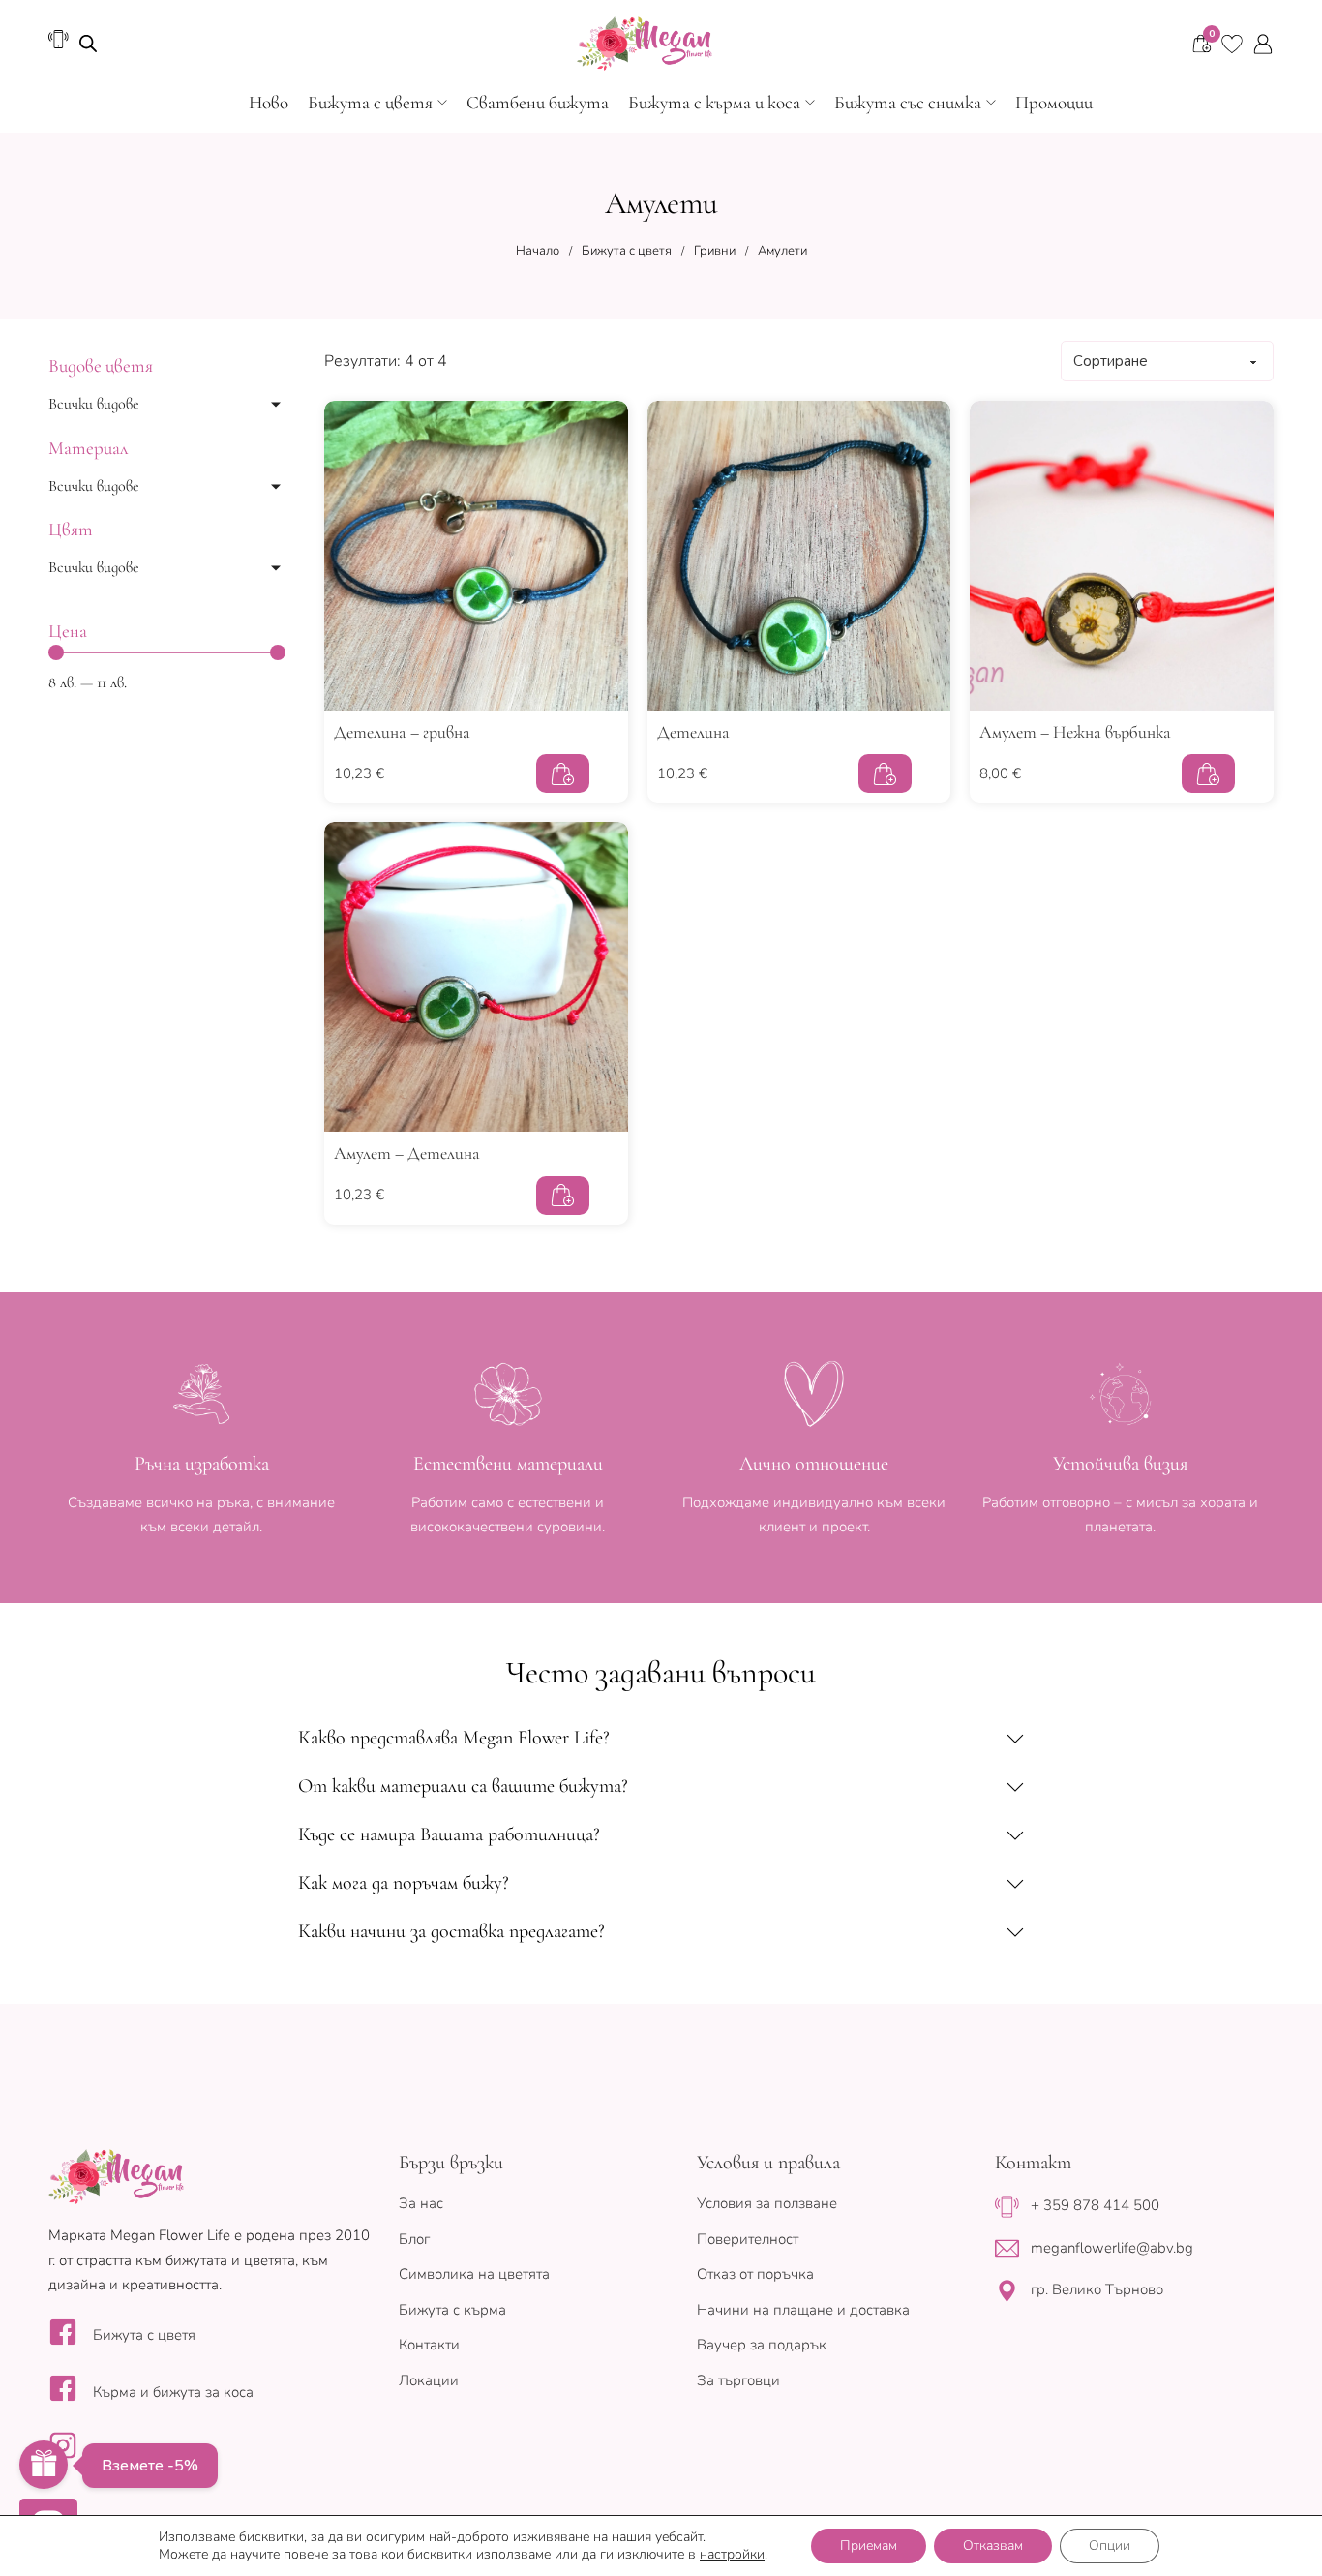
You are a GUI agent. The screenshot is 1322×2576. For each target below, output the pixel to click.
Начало (538, 251)
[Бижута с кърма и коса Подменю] (810, 103)
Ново (269, 102)
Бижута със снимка (908, 102)
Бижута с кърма (452, 2310)
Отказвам (993, 2546)
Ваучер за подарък (762, 2345)
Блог (414, 2239)
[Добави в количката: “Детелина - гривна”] (563, 773)
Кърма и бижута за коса (173, 2392)
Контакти (429, 2345)
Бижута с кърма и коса (714, 102)
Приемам (869, 2546)
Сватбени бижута (538, 102)
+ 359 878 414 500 (1095, 2205)
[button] (661, 1738)
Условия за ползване (767, 2203)
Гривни (715, 251)
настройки (732, 2555)
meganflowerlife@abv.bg (1112, 2248)
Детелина (693, 732)
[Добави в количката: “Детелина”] (885, 773)
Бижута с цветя (370, 102)
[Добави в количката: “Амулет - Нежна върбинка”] (1208, 773)
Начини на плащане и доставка (803, 2310)
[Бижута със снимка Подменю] (991, 103)
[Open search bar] (88, 44)
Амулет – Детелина (407, 1153)
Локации (429, 2380)
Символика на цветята (474, 2274)
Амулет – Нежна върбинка (1075, 732)
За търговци (738, 2380)
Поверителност (748, 2239)
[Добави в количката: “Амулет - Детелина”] (563, 1196)
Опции (1110, 2546)
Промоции (1054, 102)
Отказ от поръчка (755, 2274)
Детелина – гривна (402, 732)
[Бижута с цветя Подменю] (442, 103)
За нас (421, 2203)
